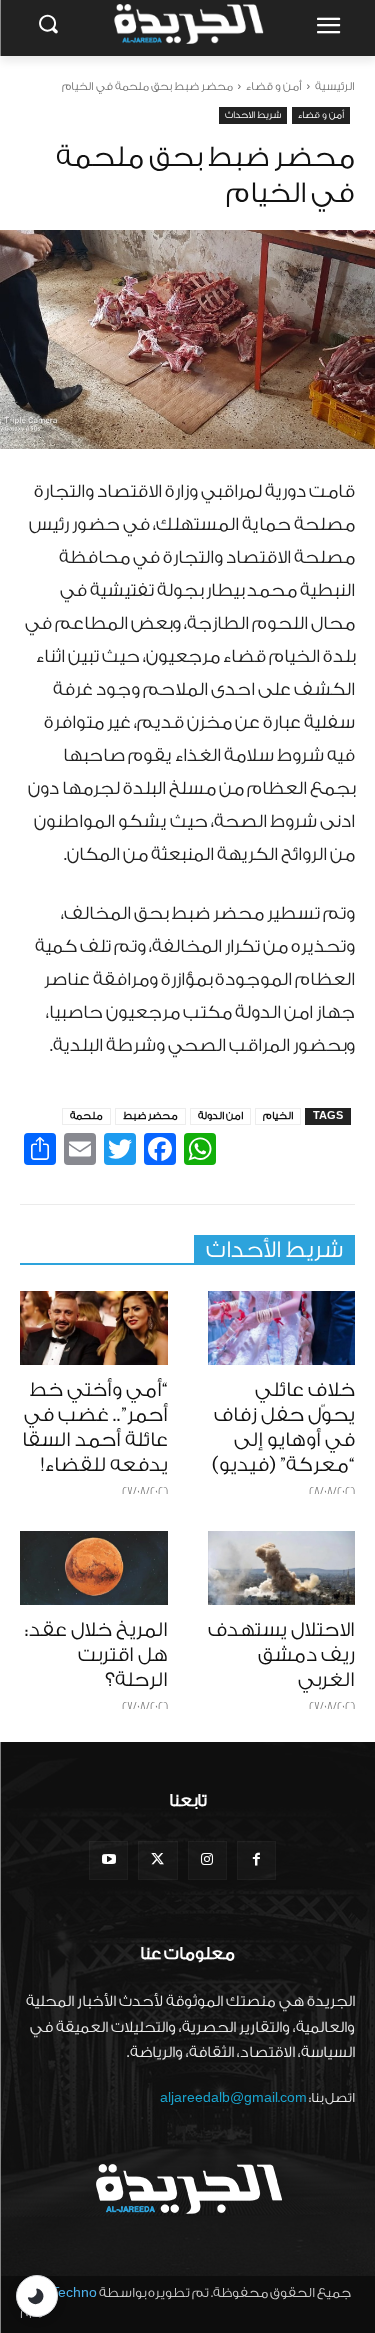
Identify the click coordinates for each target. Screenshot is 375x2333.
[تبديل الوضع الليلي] (37, 2296)
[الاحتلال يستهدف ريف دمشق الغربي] (282, 1568)
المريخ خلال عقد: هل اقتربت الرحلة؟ (96, 1655)
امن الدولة (220, 1116)
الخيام (278, 1116)
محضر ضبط (150, 1116)
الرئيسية (335, 86)
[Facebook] (256, 1860)
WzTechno (64, 2292)
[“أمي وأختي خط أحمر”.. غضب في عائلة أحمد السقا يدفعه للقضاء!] (94, 1328)
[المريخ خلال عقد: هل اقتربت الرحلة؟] (94, 1568)
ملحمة (86, 1116)
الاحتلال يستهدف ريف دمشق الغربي (281, 1655)
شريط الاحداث (253, 115)
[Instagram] (207, 1860)
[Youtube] (108, 1860)
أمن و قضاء (274, 86)
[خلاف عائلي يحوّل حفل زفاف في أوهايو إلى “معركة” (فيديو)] (282, 1328)
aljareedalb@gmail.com (233, 2097)
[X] (157, 1860)
